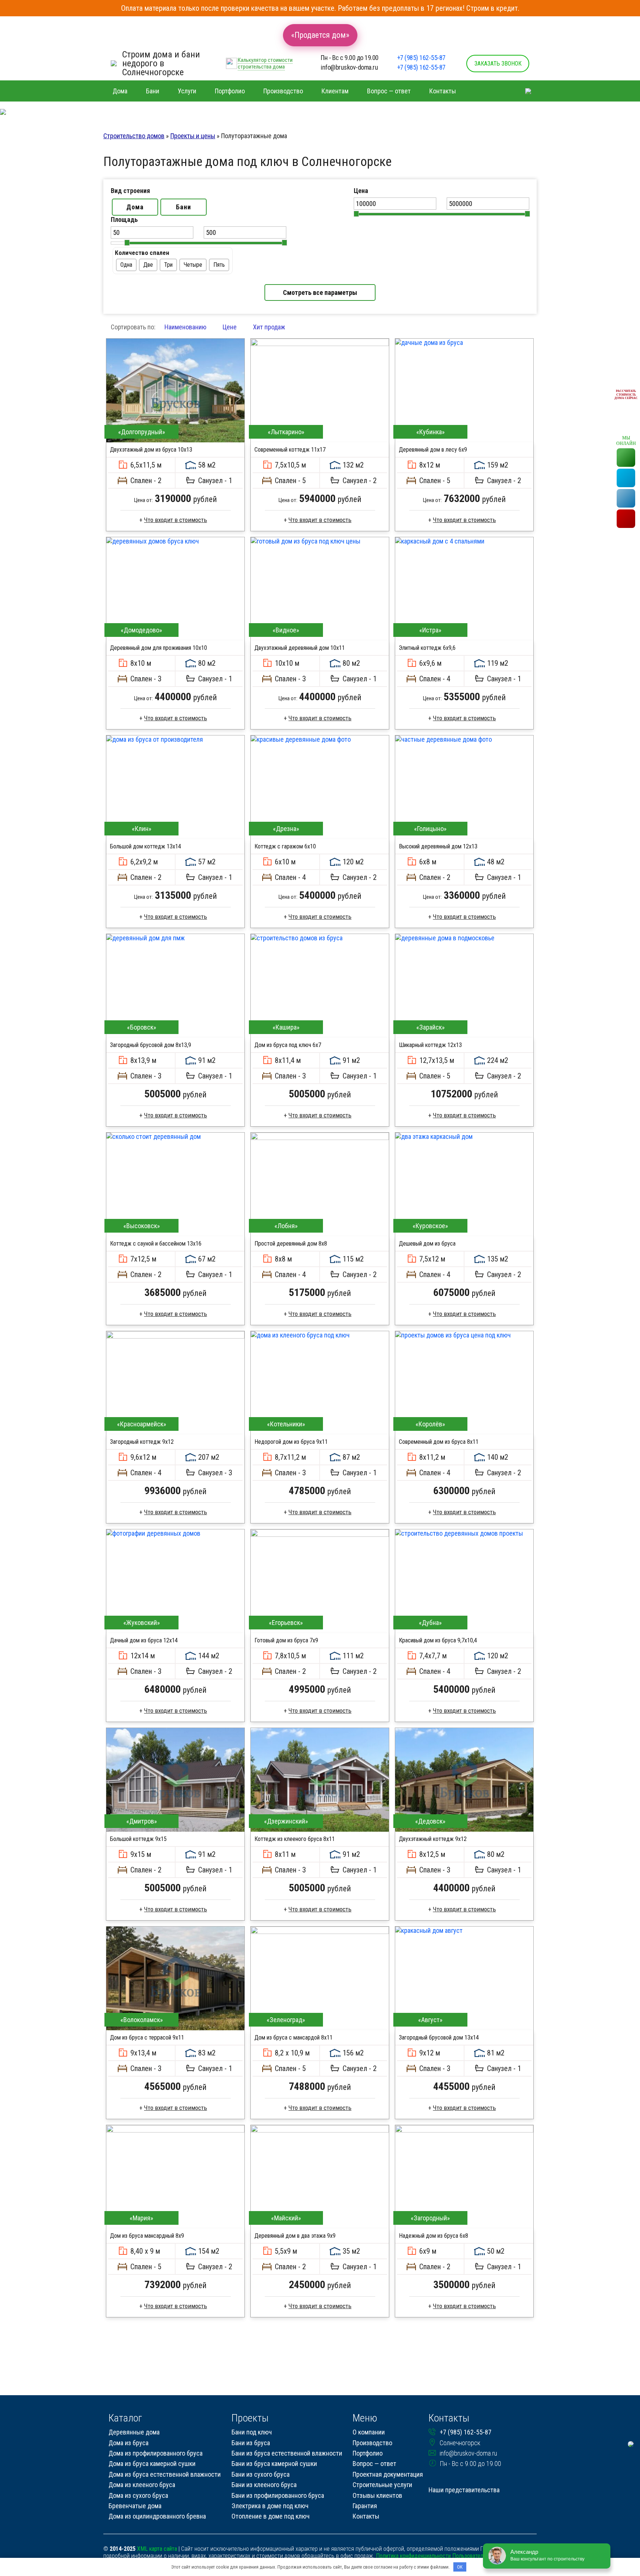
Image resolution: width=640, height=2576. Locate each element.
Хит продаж (269, 327)
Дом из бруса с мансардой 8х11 (294, 2037)
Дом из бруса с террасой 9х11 (147, 2037)
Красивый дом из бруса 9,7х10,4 (438, 1640)
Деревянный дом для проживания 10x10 (159, 648)
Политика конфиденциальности (413, 2556)
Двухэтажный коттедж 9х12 (433, 1839)
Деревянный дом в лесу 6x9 (433, 450)
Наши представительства (464, 2490)
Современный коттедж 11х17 (290, 450)
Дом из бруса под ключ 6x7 (288, 1045)
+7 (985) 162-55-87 (421, 58)
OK (460, 2567)
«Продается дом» (320, 35)
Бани (184, 207)
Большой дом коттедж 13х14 (146, 846)
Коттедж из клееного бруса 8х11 (295, 1839)
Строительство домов (134, 136)
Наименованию (185, 327)
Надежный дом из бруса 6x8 (434, 2236)
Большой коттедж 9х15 (138, 1839)
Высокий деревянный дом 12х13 (438, 846)
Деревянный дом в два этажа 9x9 (295, 2236)
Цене (230, 327)
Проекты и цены (193, 136)
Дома (135, 207)
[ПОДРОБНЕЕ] (175, 390)
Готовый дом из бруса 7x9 (286, 1640)
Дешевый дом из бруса (427, 1244)
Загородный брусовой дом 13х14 (439, 2037)
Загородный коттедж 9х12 (142, 1442)
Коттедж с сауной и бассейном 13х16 (156, 1244)
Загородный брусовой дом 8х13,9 (151, 1045)
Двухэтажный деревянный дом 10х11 (300, 648)
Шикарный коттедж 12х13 (430, 1045)
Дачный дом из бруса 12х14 (144, 1640)
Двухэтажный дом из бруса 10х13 (151, 450)
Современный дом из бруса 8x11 (439, 1442)
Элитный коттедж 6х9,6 (427, 648)
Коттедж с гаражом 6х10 (285, 846)
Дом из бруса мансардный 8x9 (147, 2236)
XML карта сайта (157, 2549)
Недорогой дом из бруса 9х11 (291, 1442)
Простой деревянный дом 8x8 (291, 1244)
